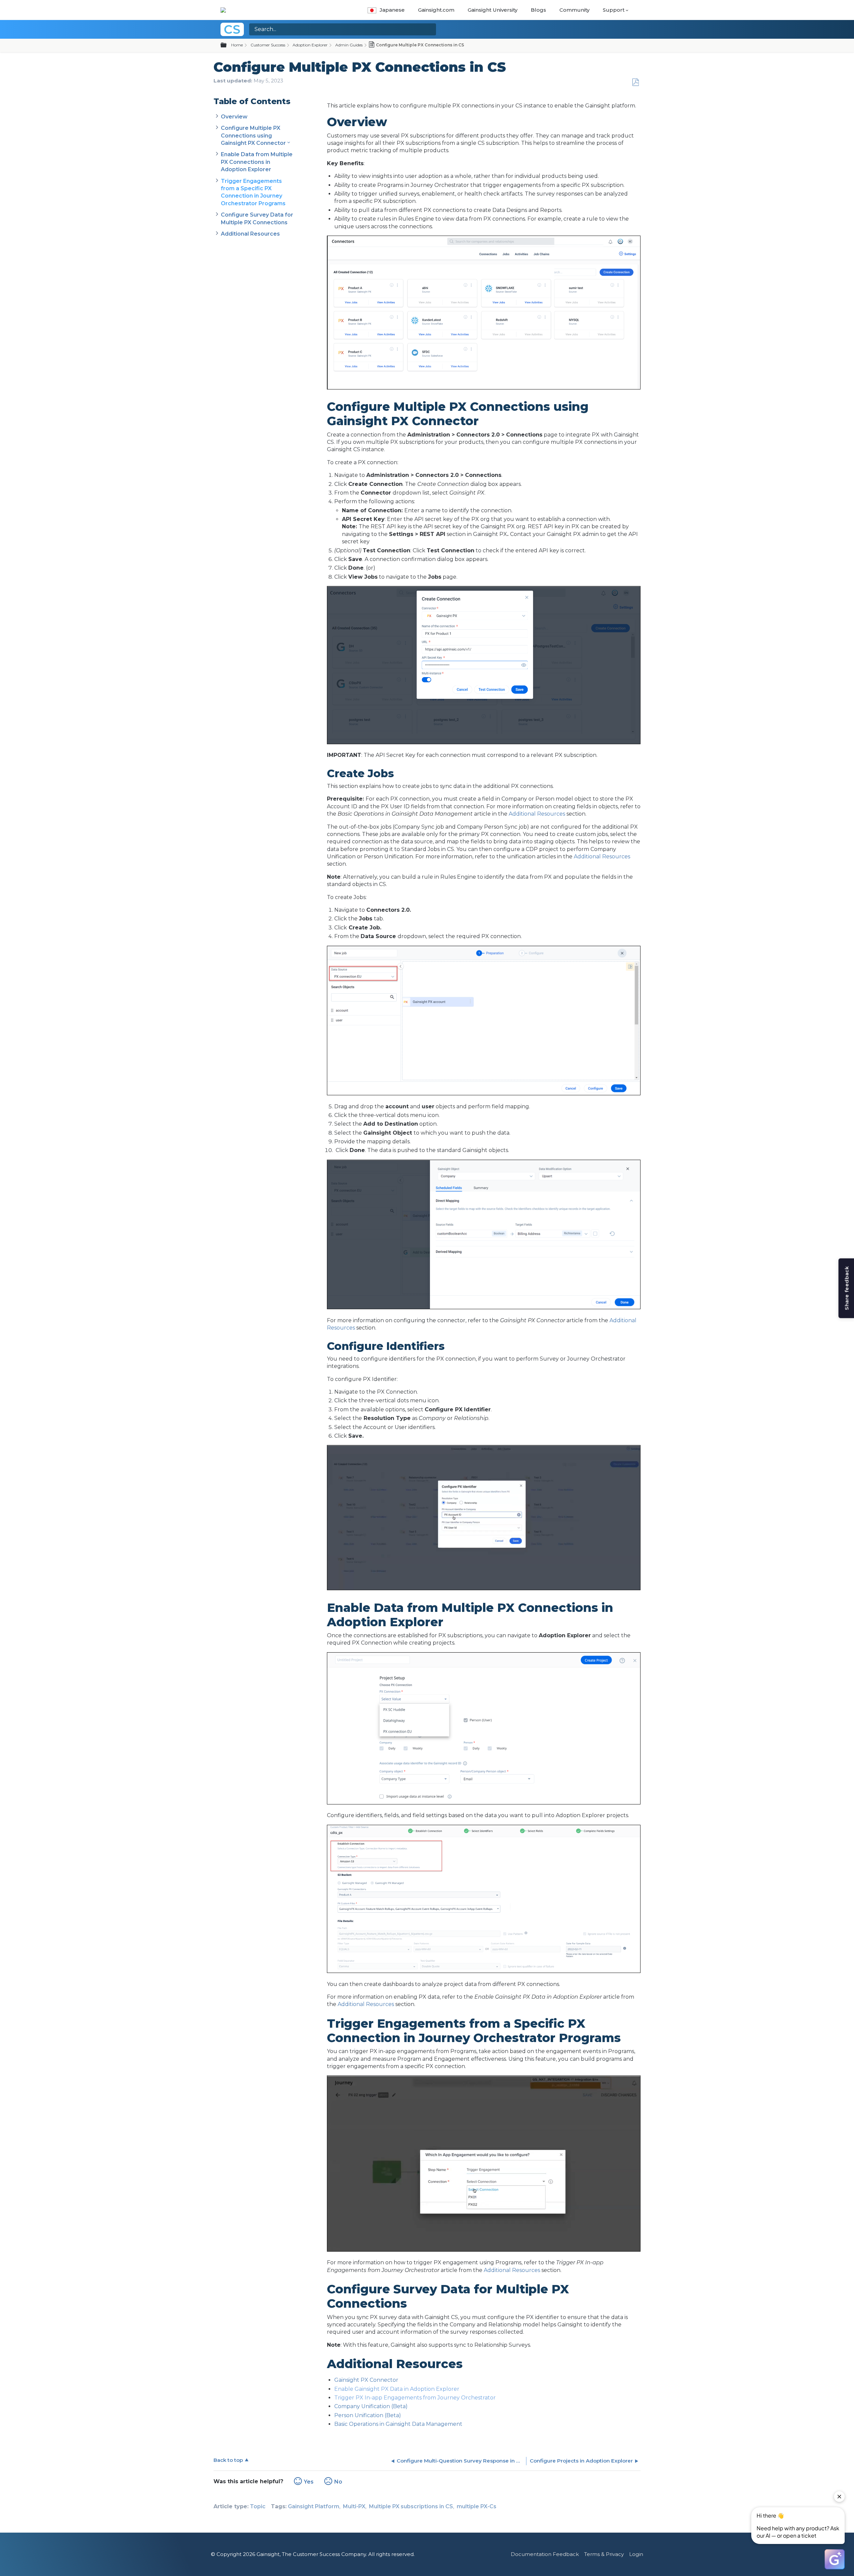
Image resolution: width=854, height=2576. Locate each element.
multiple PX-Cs (477, 2506)
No (338, 2482)
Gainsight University (493, 10)
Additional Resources (250, 234)
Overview (234, 117)
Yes (309, 2482)
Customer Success (268, 45)
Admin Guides (349, 45)
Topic (258, 2506)
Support (614, 10)
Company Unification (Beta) (371, 2406)
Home (237, 45)
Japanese (392, 10)
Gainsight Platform (314, 2506)
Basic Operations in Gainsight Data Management (398, 2424)
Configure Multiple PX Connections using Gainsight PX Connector (253, 135)
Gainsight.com (436, 10)
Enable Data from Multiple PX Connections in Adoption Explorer (257, 162)
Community (574, 10)
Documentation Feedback (545, 2554)
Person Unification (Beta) (368, 2415)
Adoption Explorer (310, 45)
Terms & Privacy (604, 2554)
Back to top (228, 2460)
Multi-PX (354, 2506)
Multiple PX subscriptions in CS (411, 2506)
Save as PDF (635, 82)
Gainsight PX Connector (366, 2380)
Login (636, 2554)
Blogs (538, 10)
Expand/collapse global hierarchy (228, 45)
